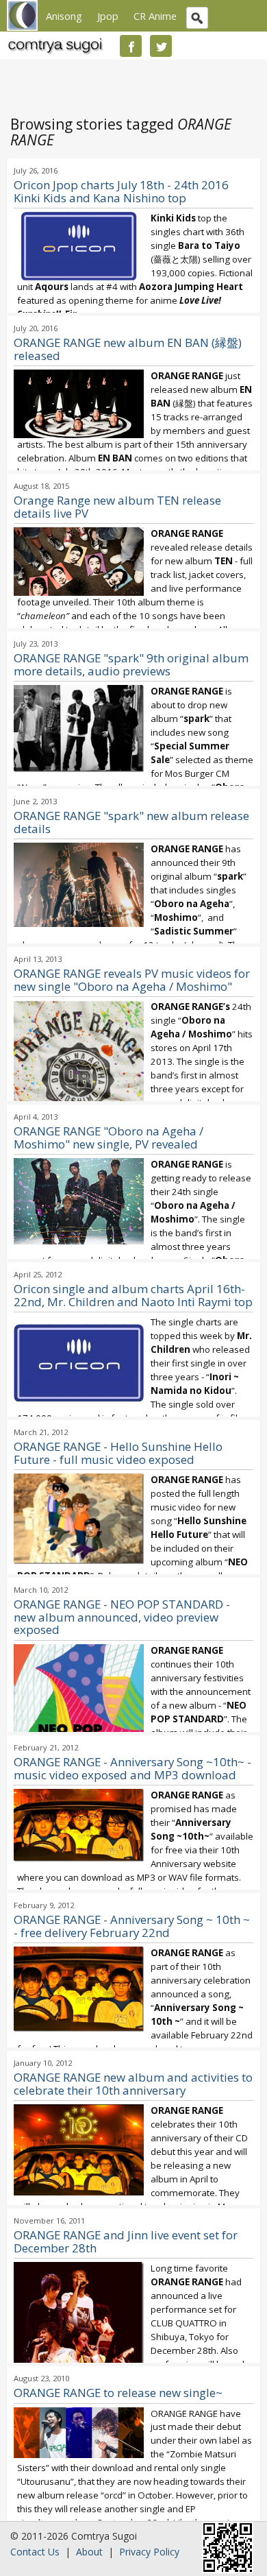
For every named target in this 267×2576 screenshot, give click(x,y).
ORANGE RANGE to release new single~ (118, 2393)
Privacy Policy (149, 2552)
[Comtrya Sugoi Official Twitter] (161, 46)
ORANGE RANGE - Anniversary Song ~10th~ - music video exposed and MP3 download (132, 1768)
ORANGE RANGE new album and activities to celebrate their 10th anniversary (133, 2084)
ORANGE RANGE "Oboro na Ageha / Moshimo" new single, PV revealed (109, 1137)
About (89, 2552)
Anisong (64, 16)
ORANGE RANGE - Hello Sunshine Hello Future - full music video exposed (118, 1453)
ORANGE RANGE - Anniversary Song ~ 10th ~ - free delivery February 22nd (132, 1926)
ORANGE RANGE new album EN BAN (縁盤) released (128, 349)
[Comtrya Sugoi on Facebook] (131, 46)
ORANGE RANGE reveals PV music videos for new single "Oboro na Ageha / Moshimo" (132, 980)
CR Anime (155, 16)
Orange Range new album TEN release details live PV (117, 507)
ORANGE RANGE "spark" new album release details (131, 822)
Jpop (108, 16)
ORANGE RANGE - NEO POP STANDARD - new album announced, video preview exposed (122, 1617)
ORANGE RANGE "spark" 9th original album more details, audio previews (131, 664)
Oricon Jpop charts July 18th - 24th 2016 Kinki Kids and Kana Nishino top (121, 191)
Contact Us (35, 2552)
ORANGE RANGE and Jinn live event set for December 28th (126, 2241)
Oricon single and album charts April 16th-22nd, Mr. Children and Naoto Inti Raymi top (133, 1295)
